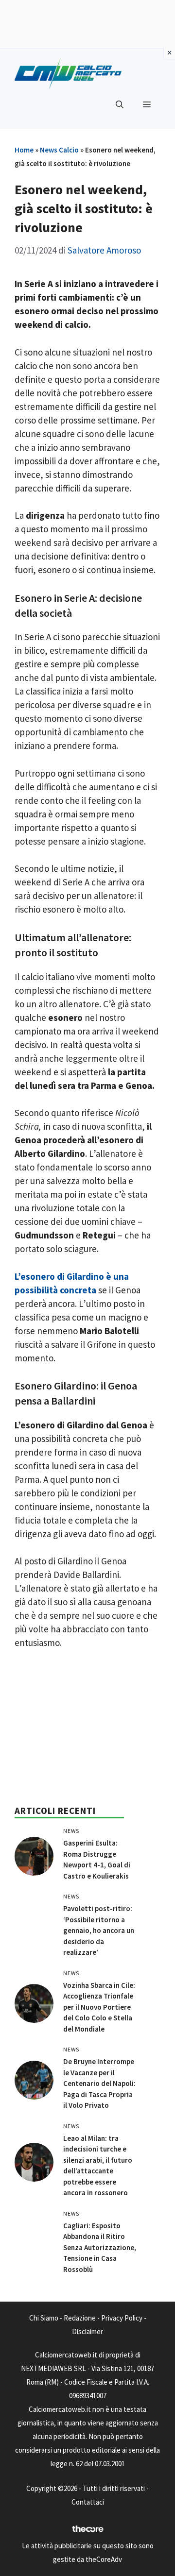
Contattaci (88, 2502)
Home (24, 150)
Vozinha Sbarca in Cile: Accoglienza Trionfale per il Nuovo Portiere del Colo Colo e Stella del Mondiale (99, 2007)
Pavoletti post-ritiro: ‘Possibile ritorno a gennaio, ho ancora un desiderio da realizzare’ (99, 1930)
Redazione (80, 2318)
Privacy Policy (122, 2318)
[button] (120, 104)
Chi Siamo (44, 2318)
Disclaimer (87, 2331)
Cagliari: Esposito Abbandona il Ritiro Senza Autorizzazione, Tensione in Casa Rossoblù (100, 2247)
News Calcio (59, 150)
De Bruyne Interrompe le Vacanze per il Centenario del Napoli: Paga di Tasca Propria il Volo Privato (99, 2083)
